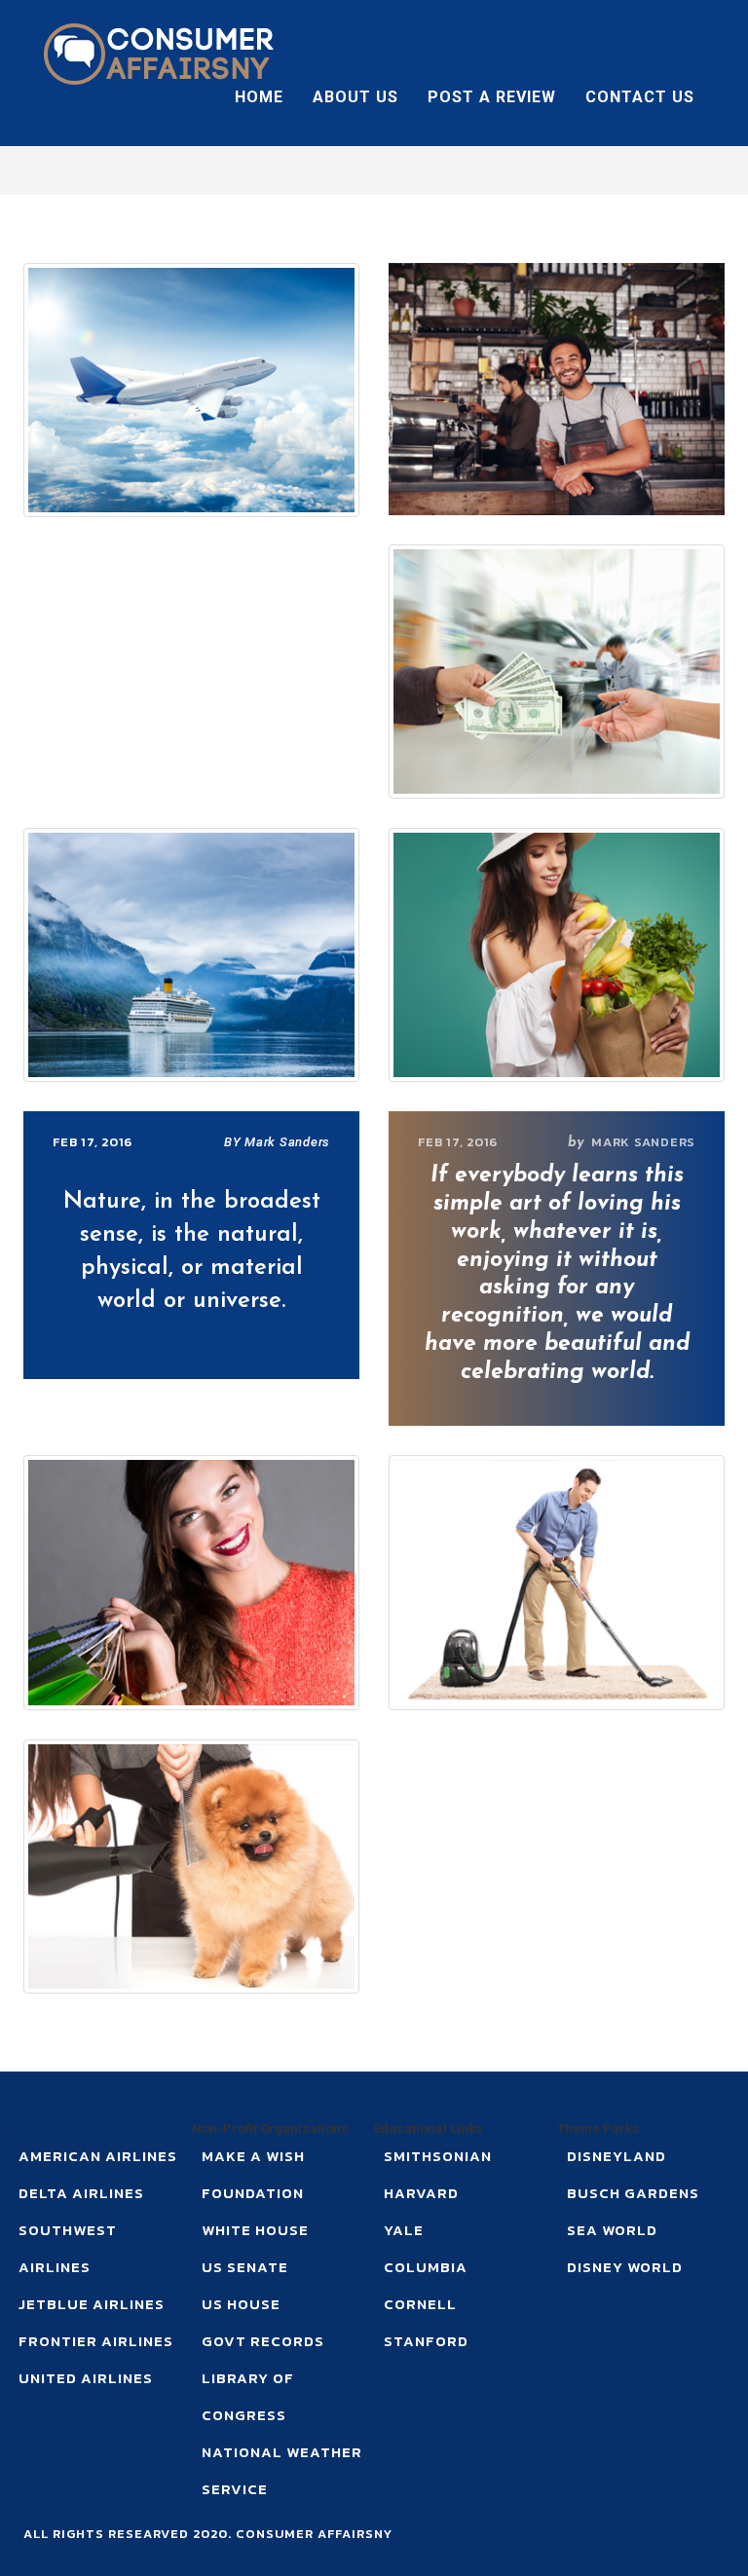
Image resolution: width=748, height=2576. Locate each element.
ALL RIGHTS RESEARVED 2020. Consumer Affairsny (208, 2534)
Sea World (612, 2230)
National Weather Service (282, 2470)
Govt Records (263, 2341)
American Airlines (98, 2156)
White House (255, 2230)
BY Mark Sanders (277, 1142)
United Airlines (86, 2378)
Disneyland (617, 2156)
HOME (259, 97)
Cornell (420, 2304)
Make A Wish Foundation (253, 2174)
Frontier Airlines (96, 2341)
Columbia (426, 2267)
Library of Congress (248, 2396)
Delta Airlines (81, 2193)
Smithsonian (438, 2156)
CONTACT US (640, 97)
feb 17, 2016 (458, 1142)
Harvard (421, 2193)
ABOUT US (355, 97)
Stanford (426, 2341)
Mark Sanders (643, 1142)
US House (241, 2304)
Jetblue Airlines (92, 2304)
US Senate (245, 2267)
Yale (404, 2230)
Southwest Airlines (68, 2248)
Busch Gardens (633, 2193)
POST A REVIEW (492, 97)
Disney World (625, 2267)
